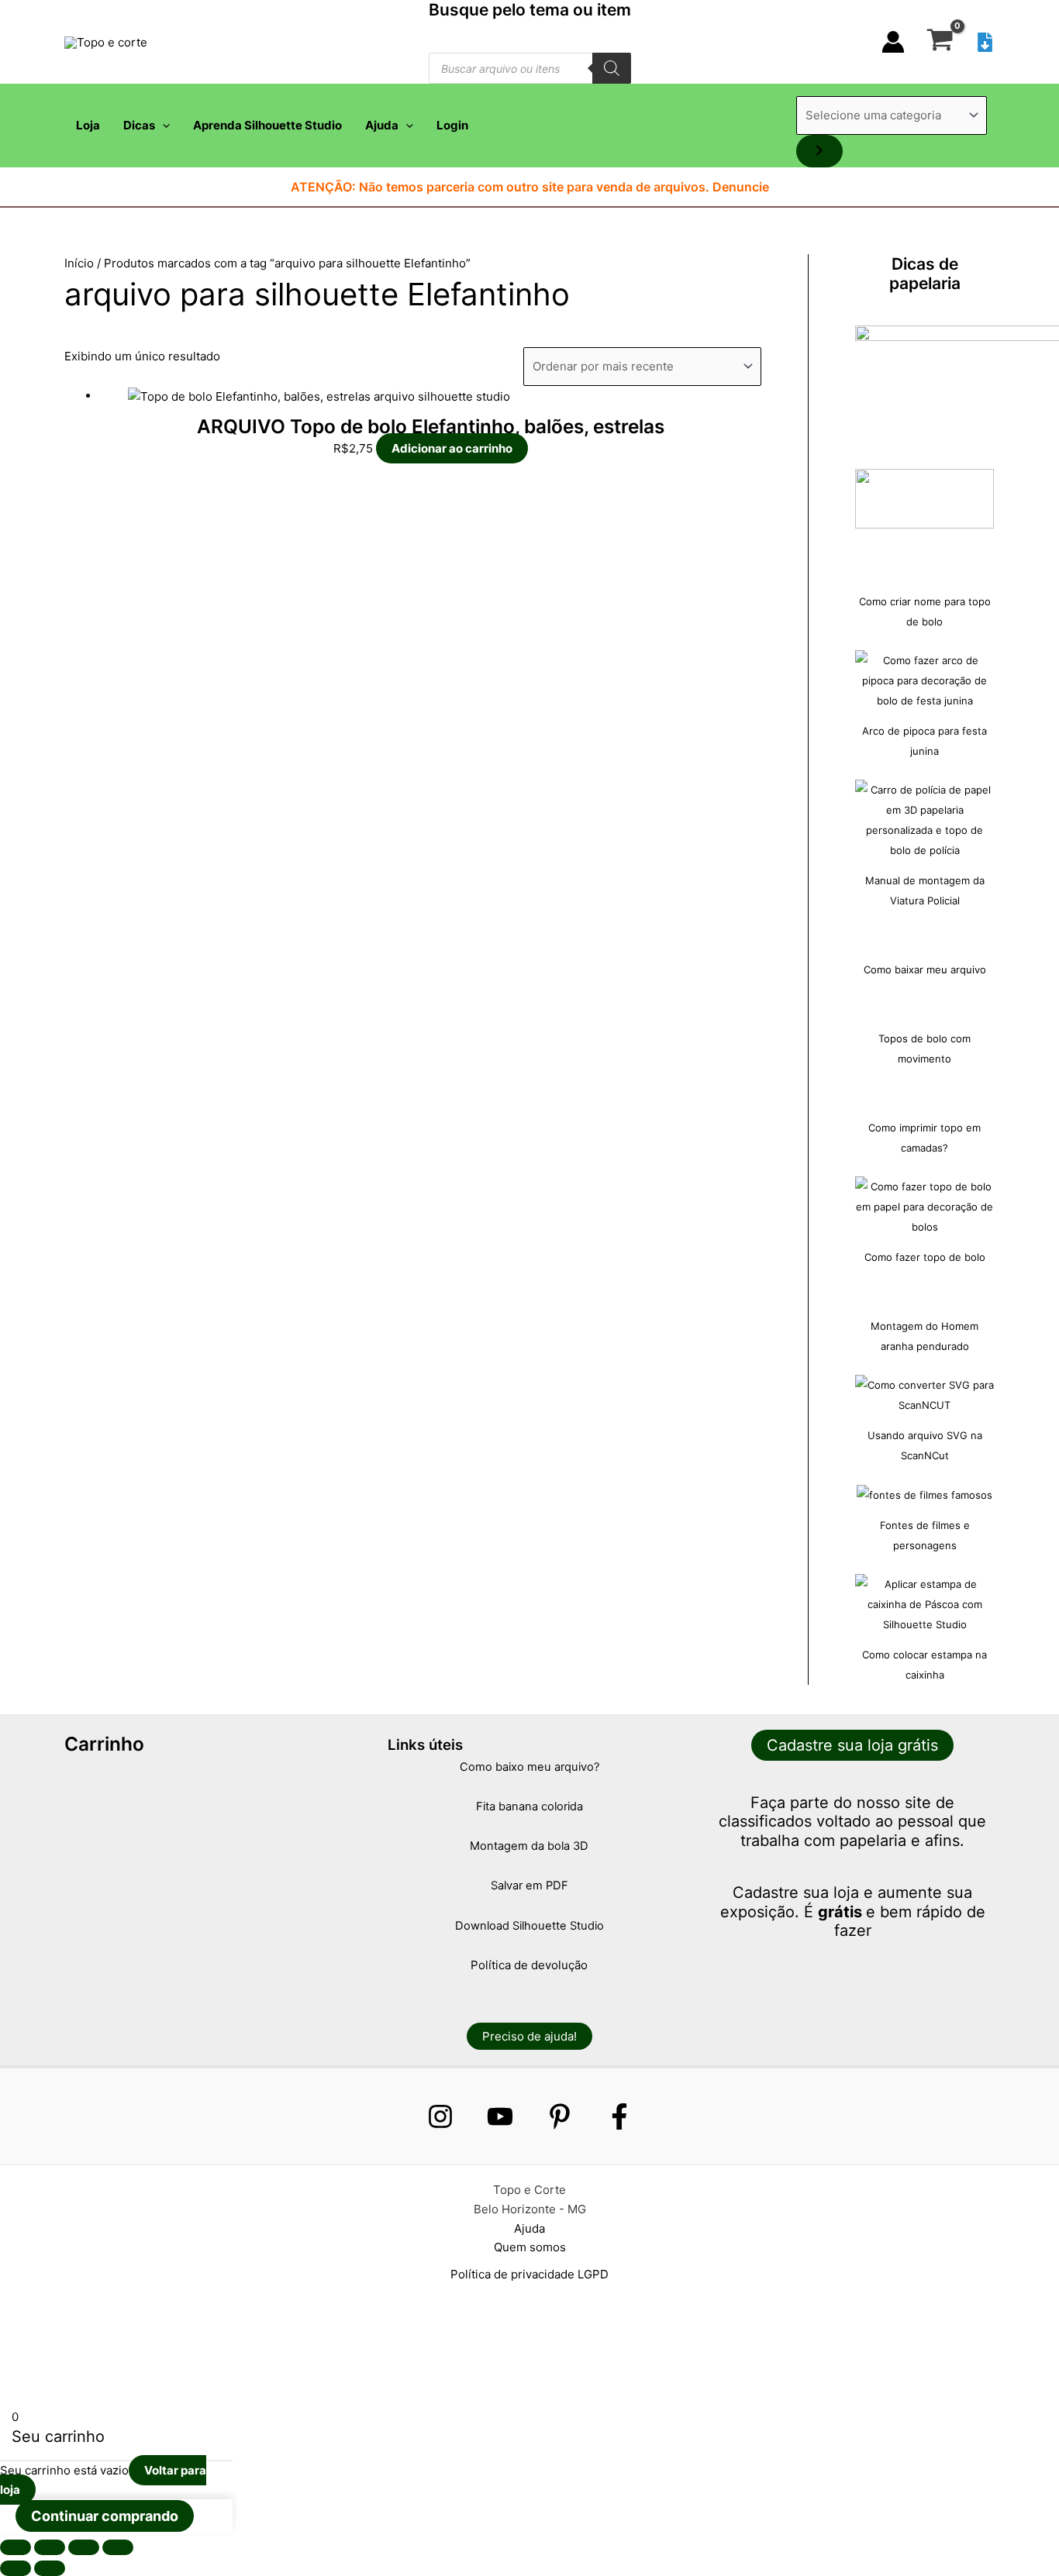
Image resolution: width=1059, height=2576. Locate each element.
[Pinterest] (560, 2116)
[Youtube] (500, 2116)
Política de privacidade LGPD (529, 2274)
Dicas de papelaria (925, 274)
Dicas (139, 125)
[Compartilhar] (84, 2547)
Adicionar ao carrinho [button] (452, 448)
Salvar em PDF (529, 1886)
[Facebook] (619, 2116)
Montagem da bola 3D (529, 1846)
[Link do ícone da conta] (893, 42)
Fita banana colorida (529, 1806)
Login (452, 125)
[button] (162, 126)
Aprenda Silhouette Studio (267, 125)
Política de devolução (529, 1965)
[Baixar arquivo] (985, 42)
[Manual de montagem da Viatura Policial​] (924, 820)
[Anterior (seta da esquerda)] (16, 2568)
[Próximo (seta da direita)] (50, 2568)
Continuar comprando (105, 2516)
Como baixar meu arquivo (925, 969)
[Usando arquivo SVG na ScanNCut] (924, 1395)
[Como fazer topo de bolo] (924, 1207)
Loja (88, 125)
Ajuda (382, 125)
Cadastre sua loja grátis (852, 1745)
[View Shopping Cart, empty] (940, 42)
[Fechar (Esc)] (118, 2547)
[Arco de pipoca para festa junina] (924, 680)
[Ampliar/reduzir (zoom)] (16, 2547)
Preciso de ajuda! (529, 2036)
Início (79, 263)
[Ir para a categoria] (819, 151)
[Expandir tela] (50, 2547)
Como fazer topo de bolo (925, 1257)
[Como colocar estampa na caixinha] (924, 1604)
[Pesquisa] (612, 68)
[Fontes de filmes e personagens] (924, 1495)
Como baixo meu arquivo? (529, 1767)
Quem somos (530, 2247)
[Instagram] (440, 2116)
